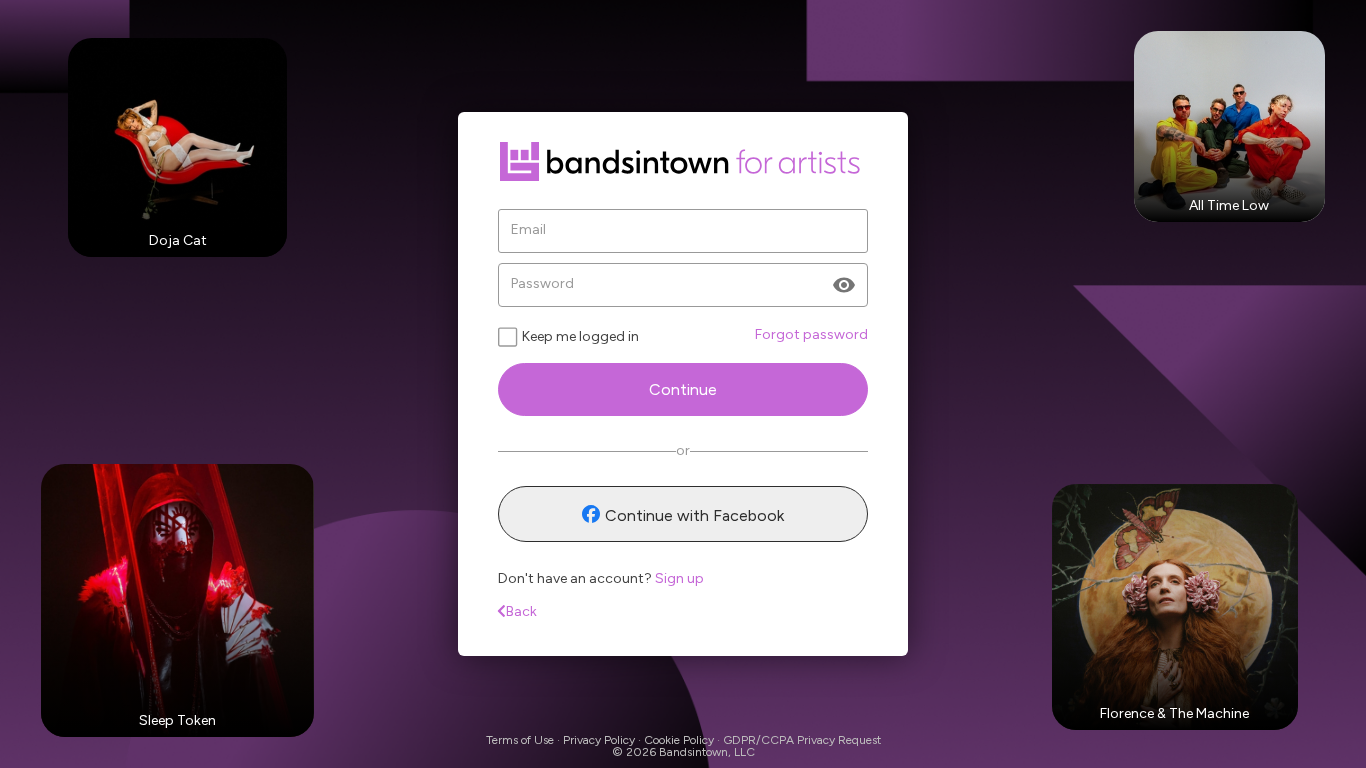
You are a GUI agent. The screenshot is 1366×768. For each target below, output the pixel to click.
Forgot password (811, 334)
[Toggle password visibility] (844, 285)
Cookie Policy (679, 740)
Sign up (679, 578)
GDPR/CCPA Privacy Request (802, 740)
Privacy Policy (599, 740)
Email (528, 230)
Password (542, 284)
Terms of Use (520, 740)
